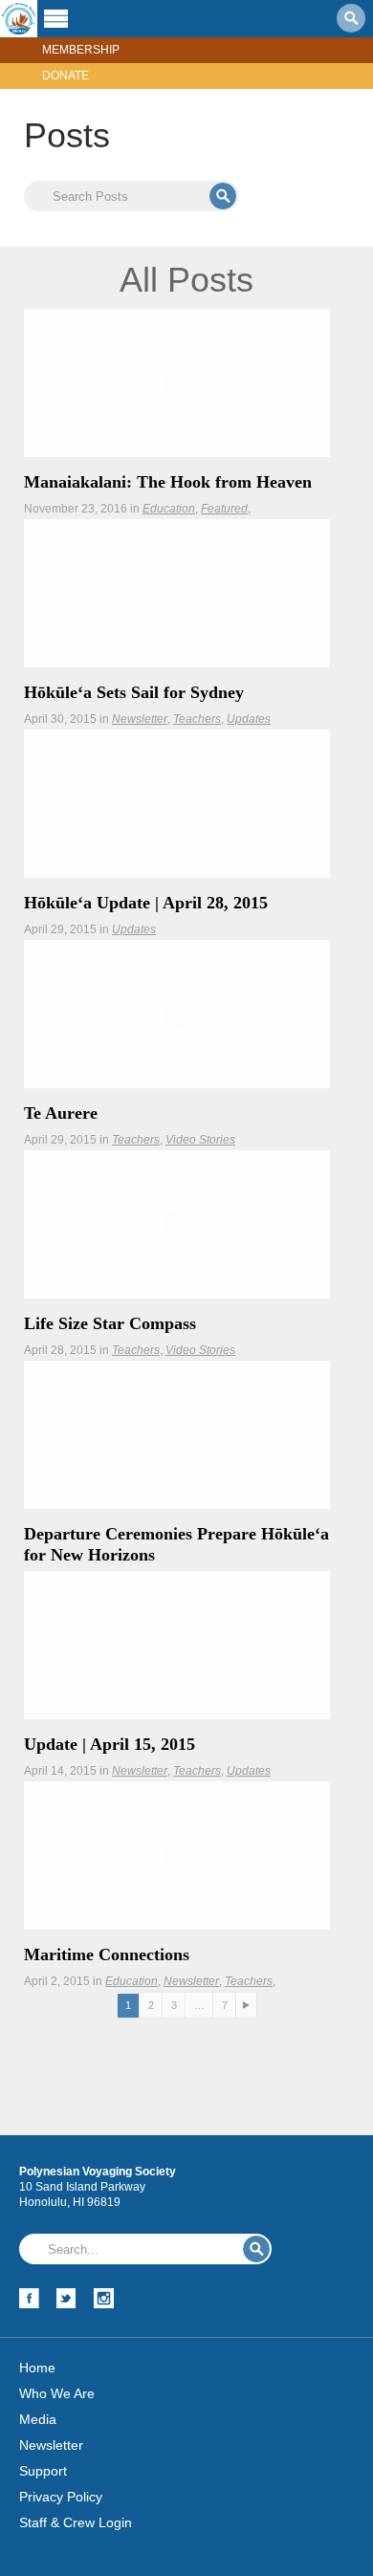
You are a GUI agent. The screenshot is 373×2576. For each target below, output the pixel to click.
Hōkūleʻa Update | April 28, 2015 (146, 903)
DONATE (66, 76)
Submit (223, 196)
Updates (249, 719)
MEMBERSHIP (81, 50)
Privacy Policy (61, 2497)
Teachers (197, 719)
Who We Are (57, 2393)
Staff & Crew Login (76, 2522)
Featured (224, 509)
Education (169, 509)
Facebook (29, 2298)
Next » (247, 2006)
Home (37, 2368)
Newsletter (140, 719)
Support (43, 2471)
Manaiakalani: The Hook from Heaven (168, 482)
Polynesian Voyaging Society (19, 19)
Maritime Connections (107, 1954)
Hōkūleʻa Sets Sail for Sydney (134, 692)
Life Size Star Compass (110, 1323)
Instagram (104, 2298)
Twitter (66, 2298)
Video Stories (200, 1140)
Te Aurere (61, 1113)
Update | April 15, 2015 (110, 1744)
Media (38, 2419)
